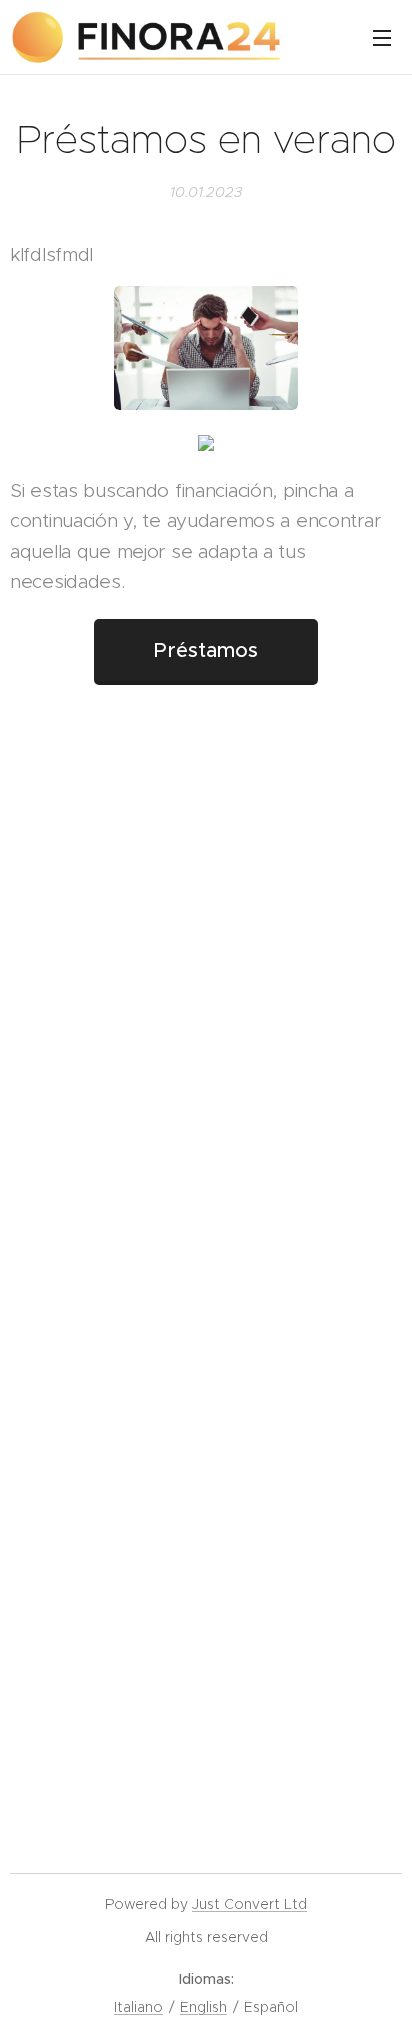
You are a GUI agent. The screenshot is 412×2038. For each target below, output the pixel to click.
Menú (382, 37)
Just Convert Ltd (249, 1904)
